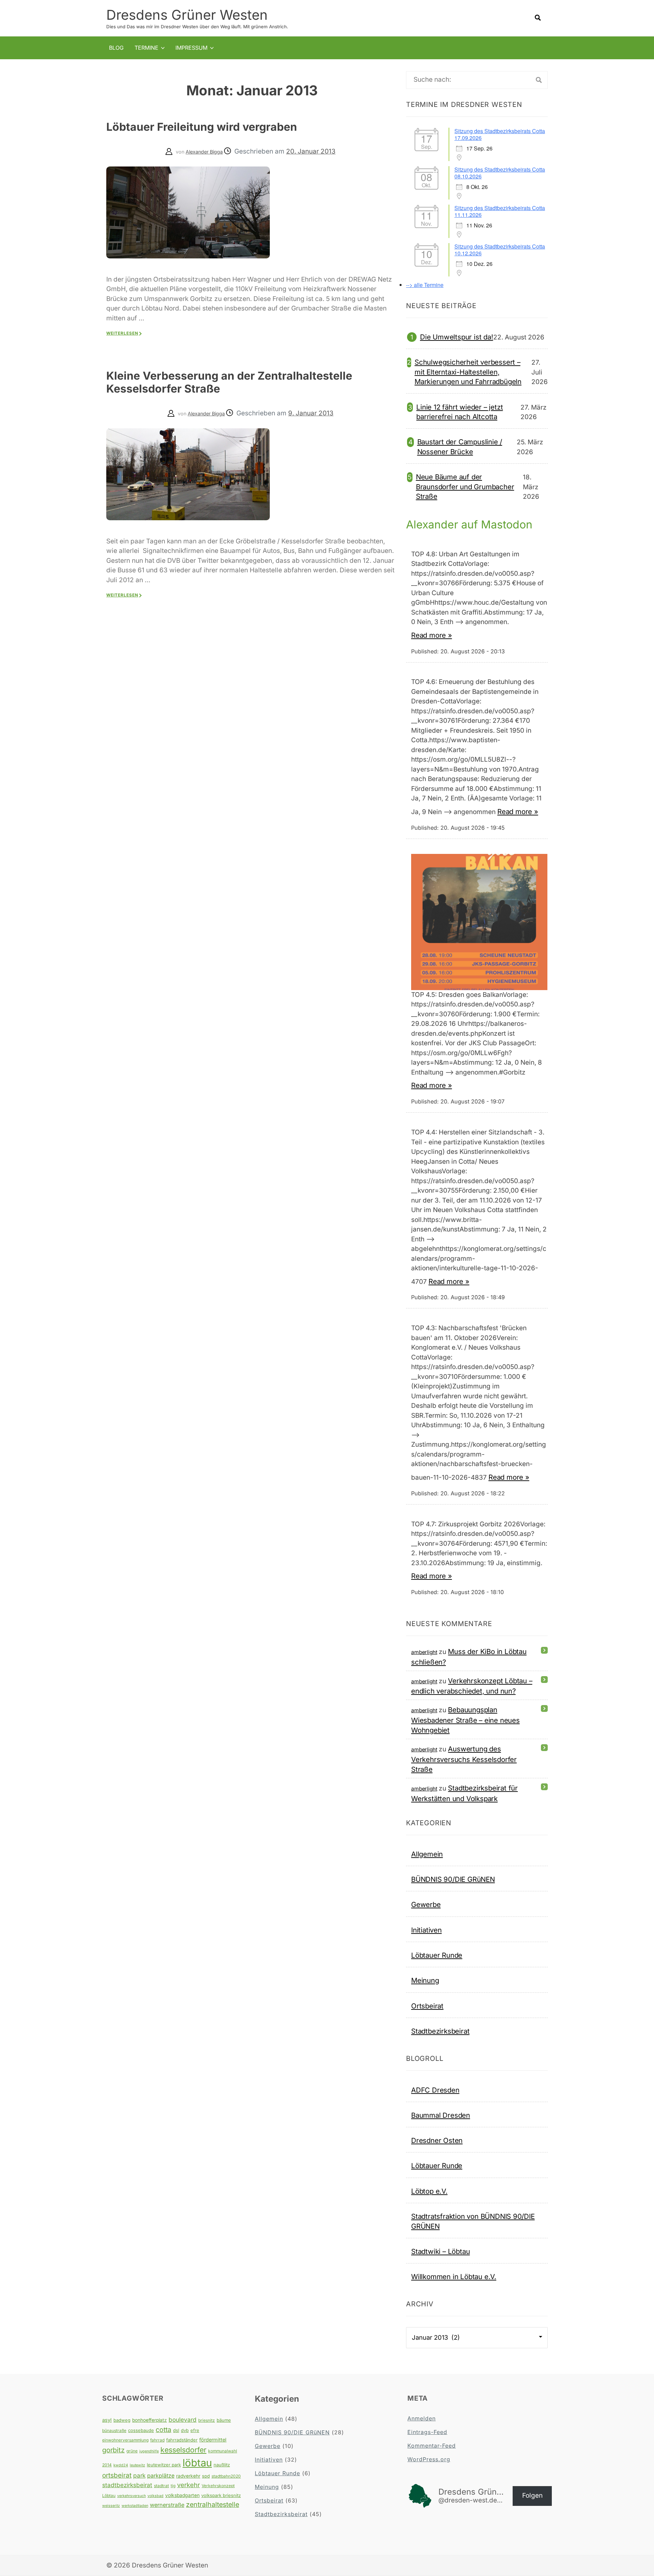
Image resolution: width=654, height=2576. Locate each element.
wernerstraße (167, 2505)
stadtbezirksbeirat (127, 2485)
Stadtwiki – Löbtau (440, 2251)
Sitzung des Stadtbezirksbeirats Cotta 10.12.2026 (500, 250)
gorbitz (113, 2450)
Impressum (191, 48)
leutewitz (137, 2465)
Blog (116, 48)
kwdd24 (121, 2465)
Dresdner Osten (437, 2140)
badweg (122, 2420)
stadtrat (161, 2486)
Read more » (432, 635)
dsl (176, 2430)
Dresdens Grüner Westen (187, 15)
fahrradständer (182, 2440)
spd (206, 2476)
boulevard (183, 2420)
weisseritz (111, 2506)
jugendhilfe (149, 2451)
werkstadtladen (135, 2506)
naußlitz (222, 2465)
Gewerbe (426, 1904)
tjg (173, 2486)
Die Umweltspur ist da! (457, 337)
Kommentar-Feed (432, 2446)
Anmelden (422, 2418)
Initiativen (426, 1930)
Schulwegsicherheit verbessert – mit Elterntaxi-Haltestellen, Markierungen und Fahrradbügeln (468, 372)
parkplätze (161, 2476)
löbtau (197, 2463)
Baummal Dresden (441, 2115)
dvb (185, 2430)
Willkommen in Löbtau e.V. (454, 2277)
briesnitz (207, 2420)
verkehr (189, 2485)
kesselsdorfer (183, 2450)
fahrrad (157, 2440)
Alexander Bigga (204, 152)
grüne (132, 2451)
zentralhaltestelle (213, 2505)
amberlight (424, 1652)
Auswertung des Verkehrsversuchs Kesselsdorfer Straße (464, 1759)
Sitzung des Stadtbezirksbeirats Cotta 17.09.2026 (500, 134)
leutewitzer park (164, 2465)
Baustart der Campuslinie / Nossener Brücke (460, 447)
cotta (163, 2430)
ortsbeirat (117, 2475)
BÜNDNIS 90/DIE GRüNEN (453, 1879)
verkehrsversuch (131, 2496)
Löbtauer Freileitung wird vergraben (202, 127)
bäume (224, 2420)
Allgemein (427, 1854)
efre (195, 2430)
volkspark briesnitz (221, 2495)
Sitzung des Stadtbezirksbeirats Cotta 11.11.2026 (500, 211)
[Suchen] (539, 80)
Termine (146, 48)
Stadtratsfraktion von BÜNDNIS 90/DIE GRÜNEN (473, 2221)
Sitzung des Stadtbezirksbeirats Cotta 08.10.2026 (500, 173)
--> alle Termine (425, 285)
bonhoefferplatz (150, 2420)
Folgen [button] (532, 2495)
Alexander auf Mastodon (469, 524)
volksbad (155, 2496)
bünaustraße (114, 2430)
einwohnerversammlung (125, 2440)
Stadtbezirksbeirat (440, 2031)
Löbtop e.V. (429, 2191)
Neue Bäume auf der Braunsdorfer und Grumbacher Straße (465, 487)
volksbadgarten (182, 2495)
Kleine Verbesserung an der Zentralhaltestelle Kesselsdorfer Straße (229, 382)
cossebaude (141, 2430)
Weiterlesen (122, 333)
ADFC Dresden (435, 2090)
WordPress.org (429, 2459)
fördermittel (213, 2440)
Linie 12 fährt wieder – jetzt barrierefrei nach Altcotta (460, 412)
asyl (107, 2420)
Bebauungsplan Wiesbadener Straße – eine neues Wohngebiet (465, 1720)
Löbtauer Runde (437, 1955)
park (139, 2475)
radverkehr (188, 2476)
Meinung (425, 1980)
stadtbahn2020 (226, 2476)
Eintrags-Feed (427, 2432)
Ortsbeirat (427, 2006)
